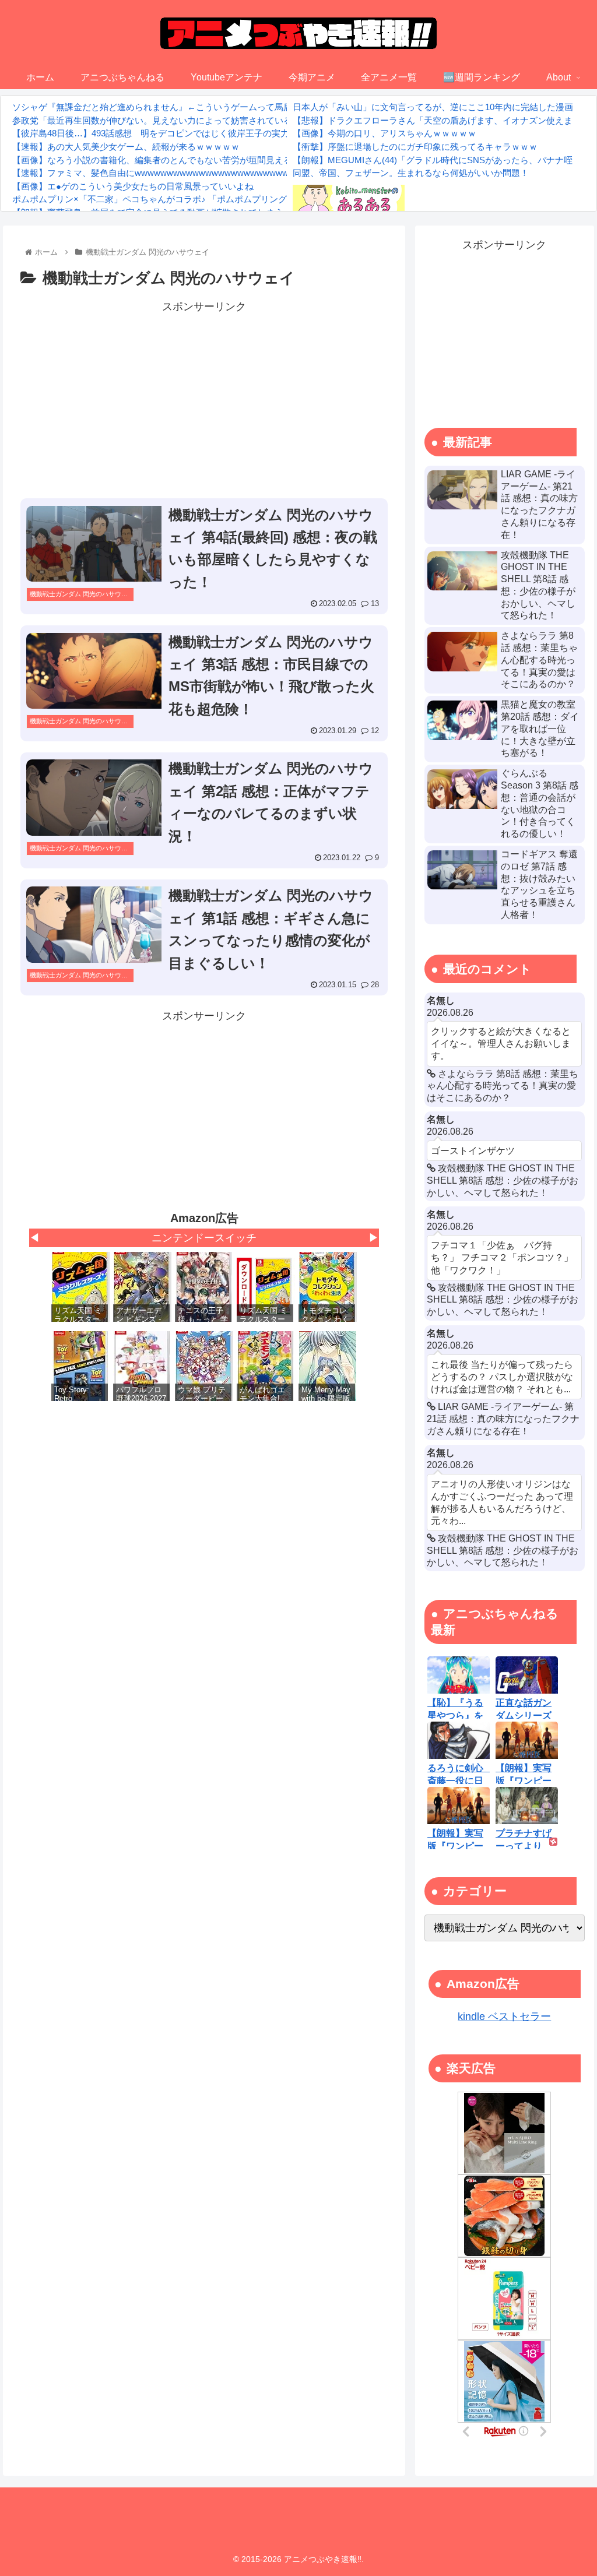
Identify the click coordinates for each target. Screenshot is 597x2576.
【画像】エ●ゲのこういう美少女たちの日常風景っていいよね (133, 186)
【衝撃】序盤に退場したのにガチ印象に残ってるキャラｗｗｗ (415, 147)
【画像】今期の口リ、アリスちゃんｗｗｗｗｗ (384, 133)
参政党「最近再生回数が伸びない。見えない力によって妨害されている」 (157, 120)
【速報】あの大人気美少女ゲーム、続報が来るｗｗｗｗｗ (126, 147)
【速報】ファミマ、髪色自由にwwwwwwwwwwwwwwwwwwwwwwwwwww (160, 173)
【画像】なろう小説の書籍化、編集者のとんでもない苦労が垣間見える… (157, 160)
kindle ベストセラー (504, 2017)
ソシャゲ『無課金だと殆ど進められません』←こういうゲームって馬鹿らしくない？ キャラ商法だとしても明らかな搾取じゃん (263, 107)
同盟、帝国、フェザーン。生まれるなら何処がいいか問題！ (411, 173)
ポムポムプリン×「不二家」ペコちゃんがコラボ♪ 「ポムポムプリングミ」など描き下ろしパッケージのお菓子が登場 (241, 199)
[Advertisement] (204, 398)
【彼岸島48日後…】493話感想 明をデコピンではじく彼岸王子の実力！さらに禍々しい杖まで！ (203, 133)
